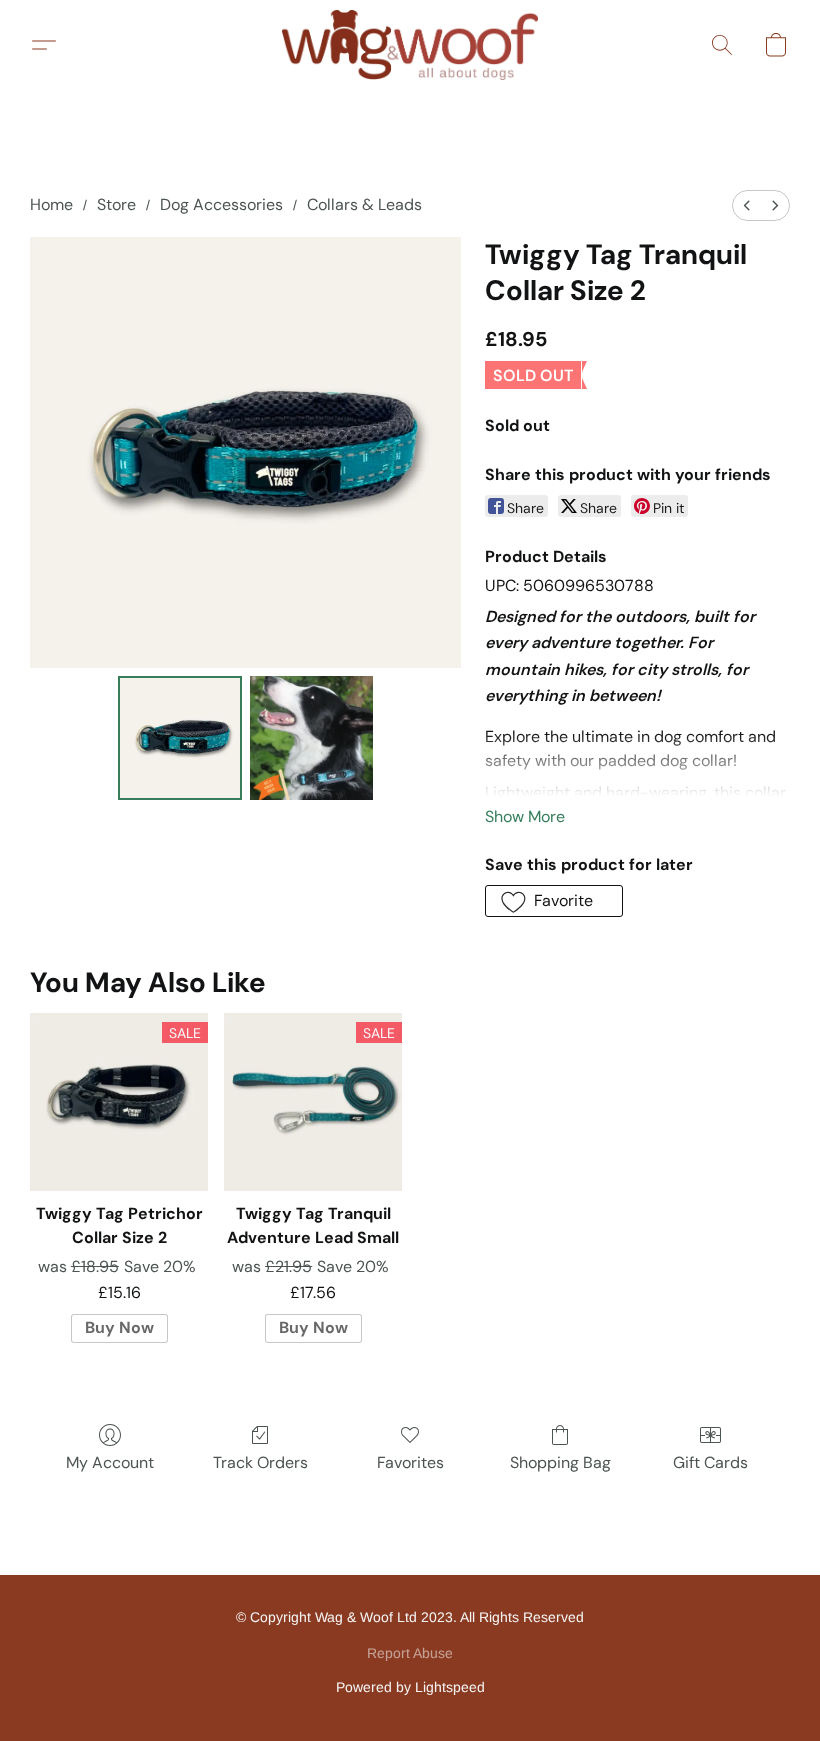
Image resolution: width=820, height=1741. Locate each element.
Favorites (410, 1462)
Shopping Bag (560, 1462)
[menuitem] (747, 205)
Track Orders (260, 1462)
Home (51, 204)
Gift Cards (710, 1462)
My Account (110, 1462)
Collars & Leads (364, 204)
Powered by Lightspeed (410, 1687)
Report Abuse (410, 1653)
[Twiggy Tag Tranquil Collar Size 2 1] (312, 738)
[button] (410, 45)
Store (116, 204)
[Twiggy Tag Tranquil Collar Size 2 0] (180, 738)
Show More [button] (525, 816)
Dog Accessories (221, 204)
